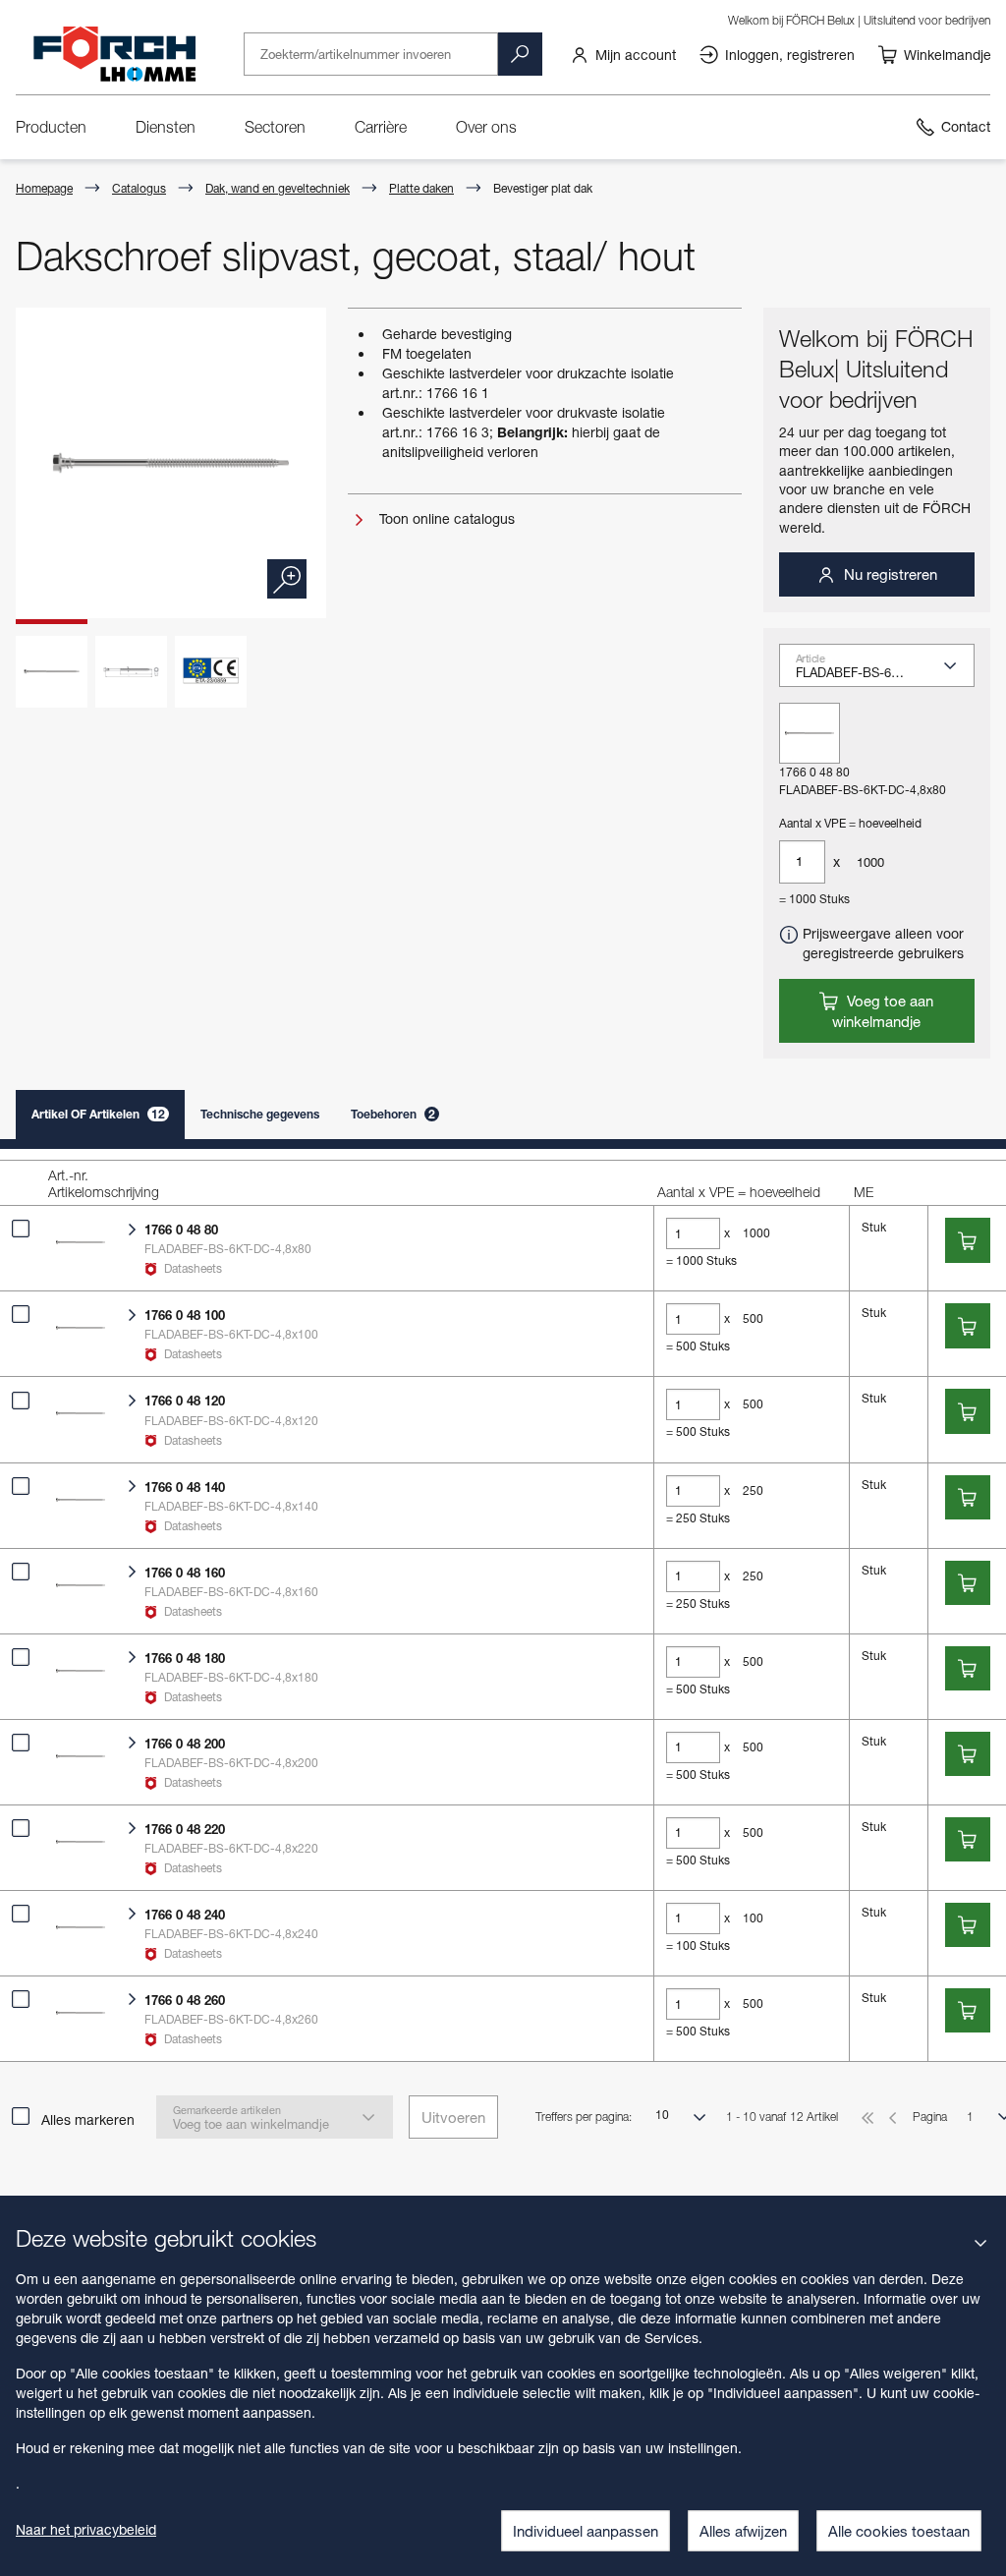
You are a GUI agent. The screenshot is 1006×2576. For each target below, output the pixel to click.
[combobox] (885, 672)
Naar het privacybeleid (86, 2529)
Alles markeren (88, 2119)
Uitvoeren (453, 2117)
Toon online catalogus (445, 518)
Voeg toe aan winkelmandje (883, 1011)
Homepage (44, 188)
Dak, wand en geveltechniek (278, 188)
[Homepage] (114, 54)
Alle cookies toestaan (899, 2531)
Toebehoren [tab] (393, 1114)
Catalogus (139, 188)
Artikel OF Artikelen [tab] (98, 1114)
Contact (966, 126)
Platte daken (421, 188)
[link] (623, 54)
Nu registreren (889, 574)
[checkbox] (21, 1229)
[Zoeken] (520, 54)
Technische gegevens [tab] (260, 1114)
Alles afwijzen (743, 2531)
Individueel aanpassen (586, 2531)
